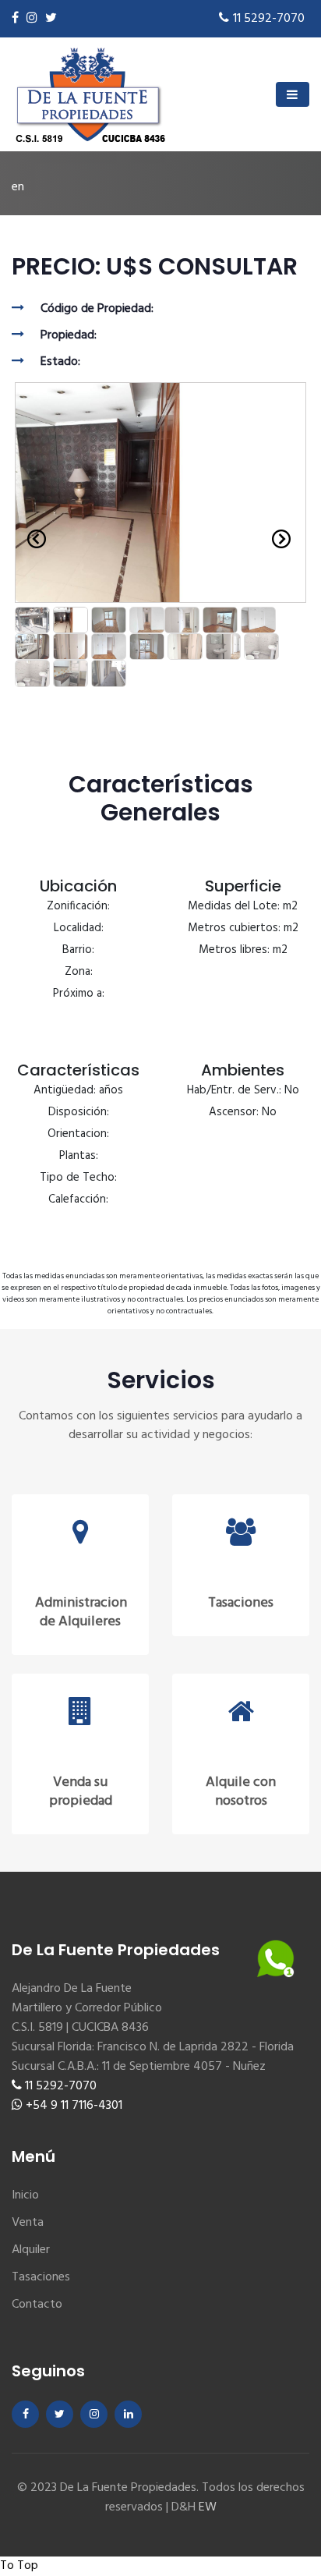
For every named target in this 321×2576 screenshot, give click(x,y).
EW (208, 2507)
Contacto (37, 2305)
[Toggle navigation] (293, 94)
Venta (28, 2223)
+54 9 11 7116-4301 (72, 2106)
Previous (36, 539)
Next (285, 539)
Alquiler (31, 2250)
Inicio (25, 2195)
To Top (19, 2566)
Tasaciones (41, 2277)
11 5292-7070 (269, 19)
